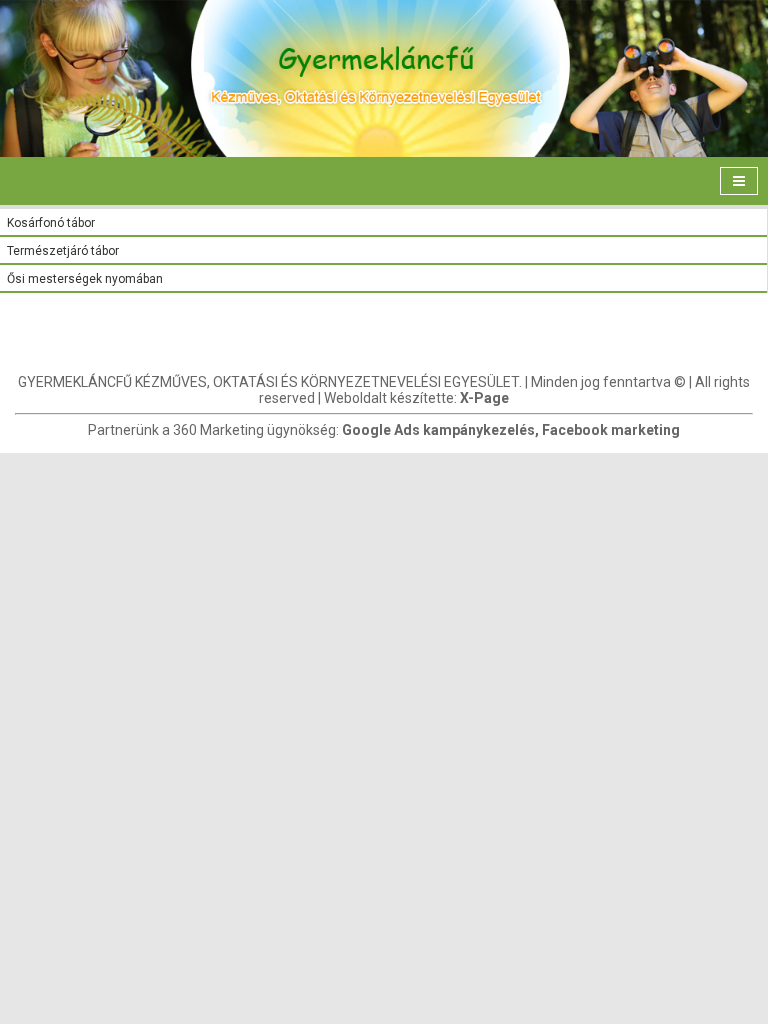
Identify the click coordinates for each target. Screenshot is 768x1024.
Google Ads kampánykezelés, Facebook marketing (511, 430)
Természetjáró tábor (63, 251)
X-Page (484, 398)
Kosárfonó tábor (51, 223)
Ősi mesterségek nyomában (85, 279)
